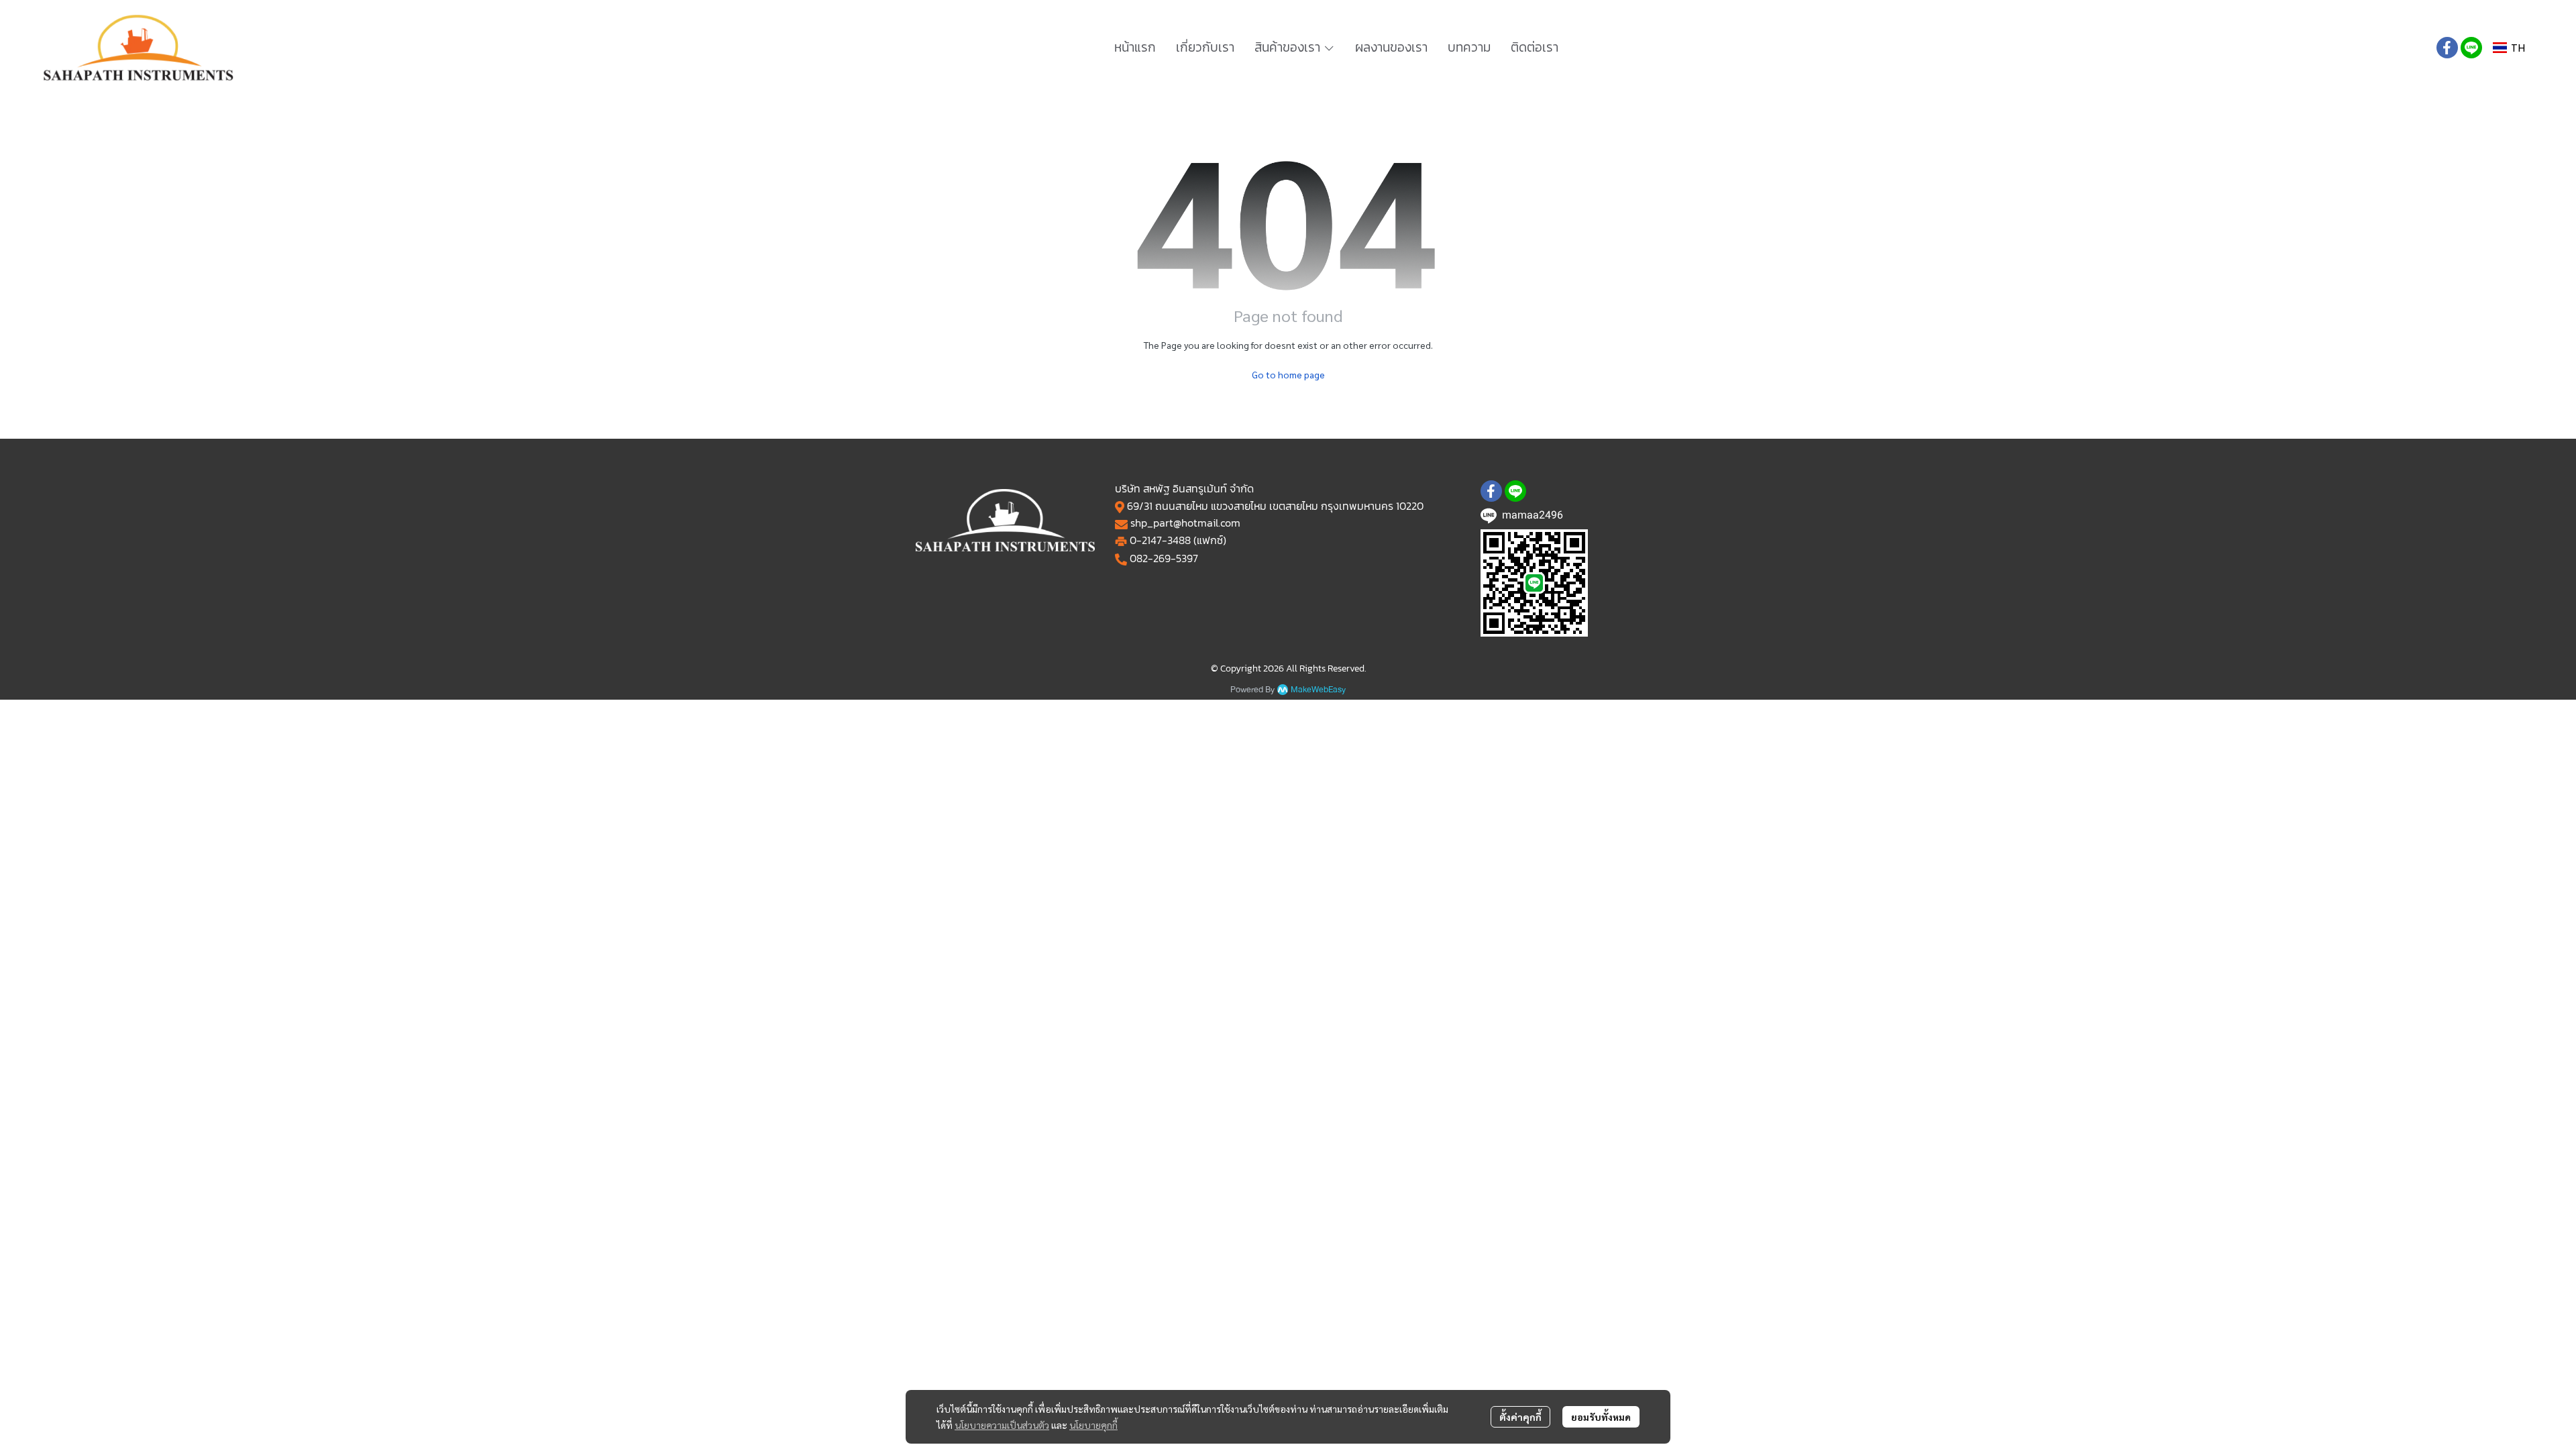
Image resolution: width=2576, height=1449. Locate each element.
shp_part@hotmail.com (1185, 523)
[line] (2471, 48)
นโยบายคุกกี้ (1093, 1425)
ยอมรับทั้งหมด (1601, 1417)
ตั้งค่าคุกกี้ (1520, 1417)
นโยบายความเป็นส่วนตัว (1002, 1425)
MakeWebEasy (1318, 690)
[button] (2509, 48)
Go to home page (1288, 374)
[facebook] (2447, 48)
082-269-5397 (1164, 558)
